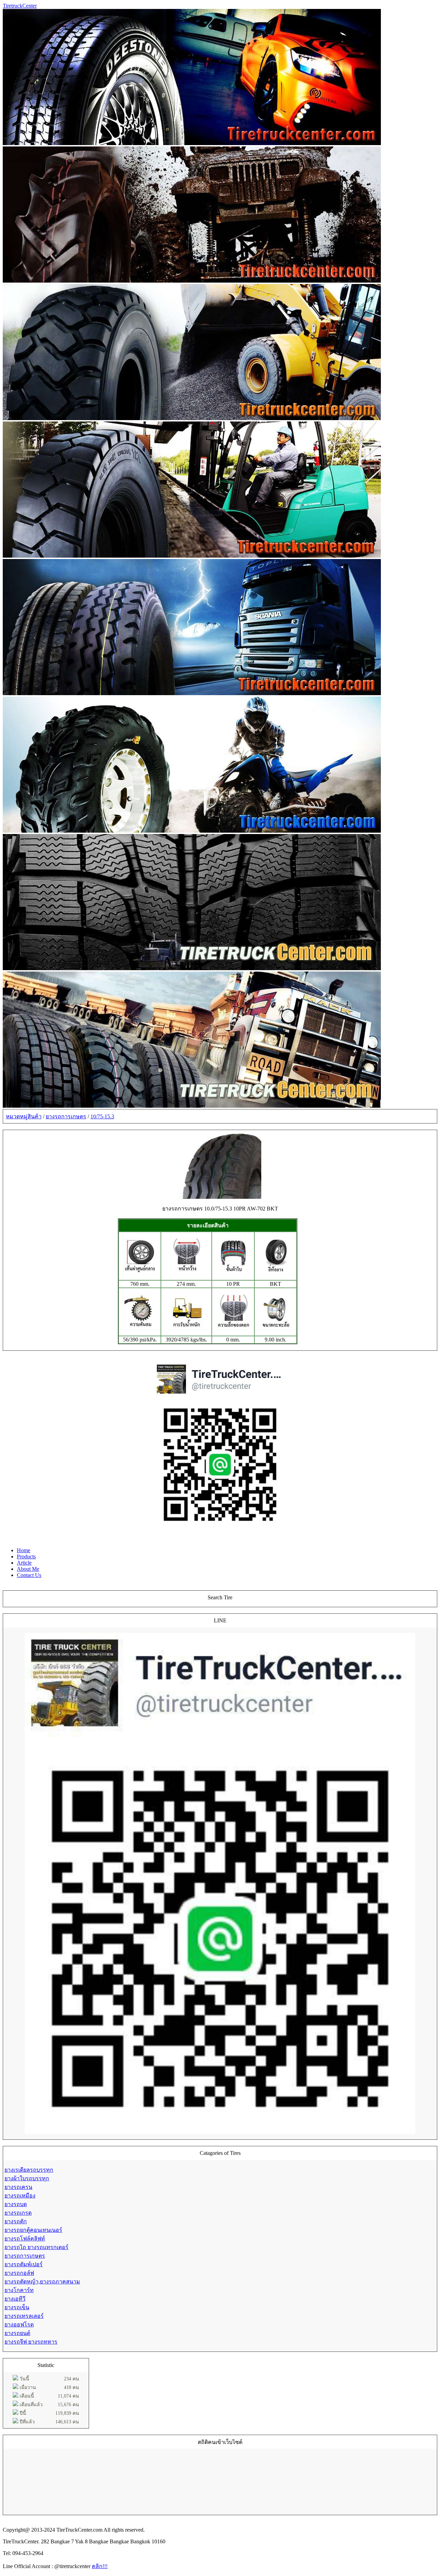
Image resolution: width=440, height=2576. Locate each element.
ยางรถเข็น (17, 2307)
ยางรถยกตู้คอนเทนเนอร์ (33, 2230)
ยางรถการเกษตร (66, 1116)
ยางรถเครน (18, 2187)
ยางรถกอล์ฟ (19, 2273)
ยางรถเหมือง (20, 2196)
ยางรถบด (16, 2204)
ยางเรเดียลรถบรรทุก (29, 2170)
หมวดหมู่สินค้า (24, 1116)
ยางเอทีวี (15, 2299)
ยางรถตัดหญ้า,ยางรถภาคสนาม (42, 2282)
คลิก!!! (100, 2566)
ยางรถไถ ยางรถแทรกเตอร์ (36, 2247)
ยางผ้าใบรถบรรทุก (27, 2178)
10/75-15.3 (102, 1116)
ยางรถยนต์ (17, 2333)
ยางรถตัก (16, 2221)
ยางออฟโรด (19, 2325)
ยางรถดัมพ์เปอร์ (24, 2264)
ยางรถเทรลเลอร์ (24, 2316)
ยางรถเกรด (18, 2213)
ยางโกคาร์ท (19, 2290)
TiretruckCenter (20, 6)
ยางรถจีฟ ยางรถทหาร (31, 2342)
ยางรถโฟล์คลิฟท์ (25, 2239)
